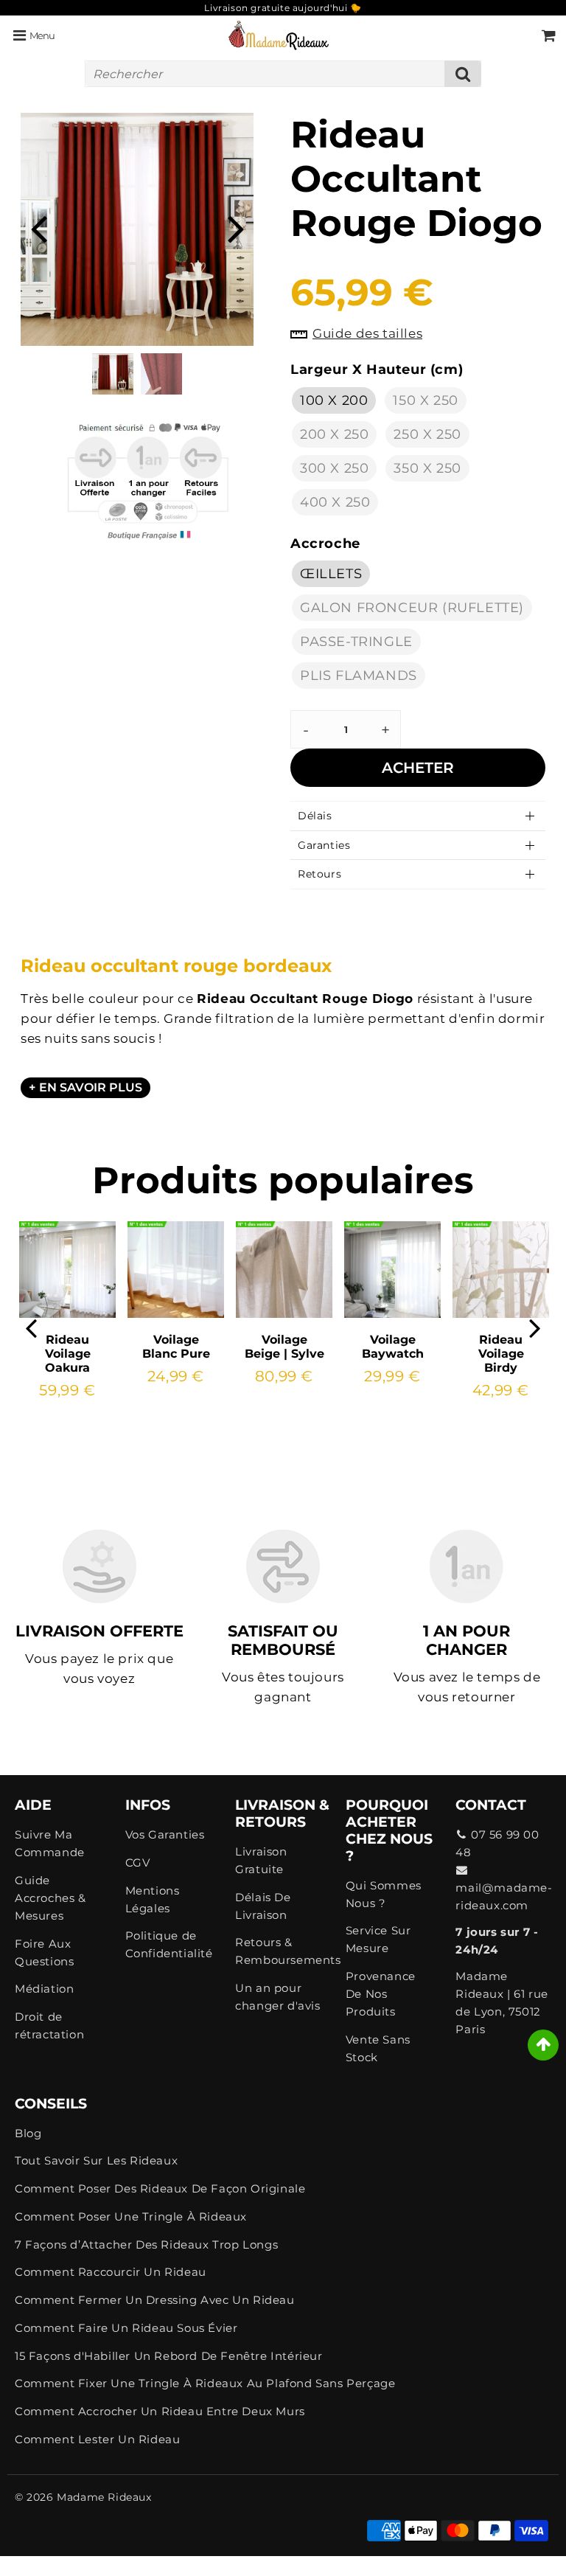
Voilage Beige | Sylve (284, 1347)
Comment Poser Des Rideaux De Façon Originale (160, 2188)
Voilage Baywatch (393, 1347)
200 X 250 (334, 434)
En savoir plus (91, 1087)
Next (236, 228)
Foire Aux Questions (44, 1952)
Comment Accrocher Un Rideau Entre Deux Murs (160, 2411)
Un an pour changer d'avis (277, 1997)
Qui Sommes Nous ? (384, 1894)
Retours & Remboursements (283, 1951)
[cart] (549, 35)
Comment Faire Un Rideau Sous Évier (126, 2328)
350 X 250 (427, 468)
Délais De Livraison (263, 1906)
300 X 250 (334, 468)
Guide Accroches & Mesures (50, 1898)
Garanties (324, 845)
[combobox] (283, 74)
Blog (28, 2133)
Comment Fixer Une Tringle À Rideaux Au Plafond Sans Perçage (205, 2383)
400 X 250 (335, 502)
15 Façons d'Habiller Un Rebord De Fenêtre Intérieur (169, 2356)
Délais (315, 816)
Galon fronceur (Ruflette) (412, 608)
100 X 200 (334, 400)
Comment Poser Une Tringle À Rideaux (131, 2216)
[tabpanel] (113, 374)
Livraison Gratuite (261, 1860)
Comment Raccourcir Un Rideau (111, 2272)
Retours (319, 874)
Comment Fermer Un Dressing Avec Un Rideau (155, 2300)
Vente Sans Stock (378, 2048)
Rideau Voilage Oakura (68, 1354)
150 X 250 (425, 400)
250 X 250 (427, 434)
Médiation (44, 1989)
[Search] (463, 74)
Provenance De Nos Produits (381, 1994)
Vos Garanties (165, 1834)
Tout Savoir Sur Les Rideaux (96, 2160)
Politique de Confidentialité (169, 1944)
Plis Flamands (359, 676)
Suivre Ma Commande (50, 1843)
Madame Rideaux (104, 2497)
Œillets (331, 574)
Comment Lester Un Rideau (97, 2439)
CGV (138, 1862)
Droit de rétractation (49, 2025)
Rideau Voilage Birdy (501, 1354)
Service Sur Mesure (378, 1939)
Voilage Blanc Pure (176, 1347)
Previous (38, 228)
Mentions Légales (153, 1899)
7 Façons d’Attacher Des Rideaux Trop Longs (146, 2245)
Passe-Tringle (356, 642)
